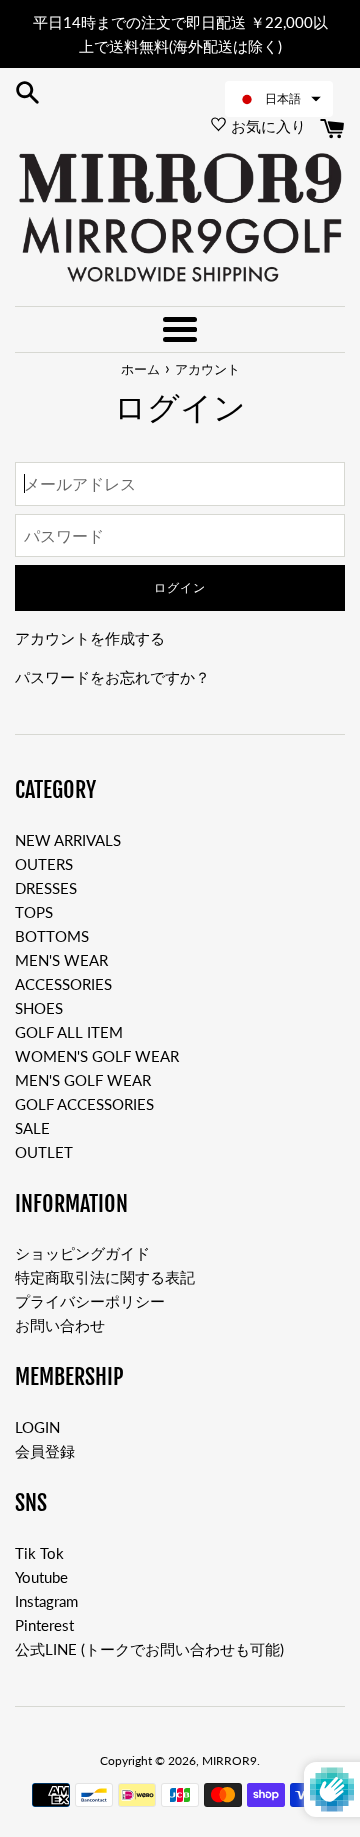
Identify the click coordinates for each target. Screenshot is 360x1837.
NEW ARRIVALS (68, 840)
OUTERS (44, 864)
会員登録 (45, 1451)
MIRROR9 (229, 1760)
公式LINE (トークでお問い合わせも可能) (149, 1649)
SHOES (39, 1008)
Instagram (46, 1601)
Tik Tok (39, 1553)
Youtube (41, 1577)
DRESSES (46, 888)
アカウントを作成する (90, 638)
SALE (32, 1128)
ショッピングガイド (82, 1253)
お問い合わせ (60, 1325)
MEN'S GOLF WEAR (83, 1080)
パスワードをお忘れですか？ (112, 677)
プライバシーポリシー (90, 1301)
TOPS (34, 912)
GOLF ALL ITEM (69, 1032)
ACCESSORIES (63, 984)
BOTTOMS (52, 936)
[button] (279, 99)
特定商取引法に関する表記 (105, 1277)
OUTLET (44, 1152)
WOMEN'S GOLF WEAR (97, 1056)
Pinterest (44, 1625)
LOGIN (37, 1427)
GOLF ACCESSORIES (84, 1104)
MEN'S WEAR (61, 960)
